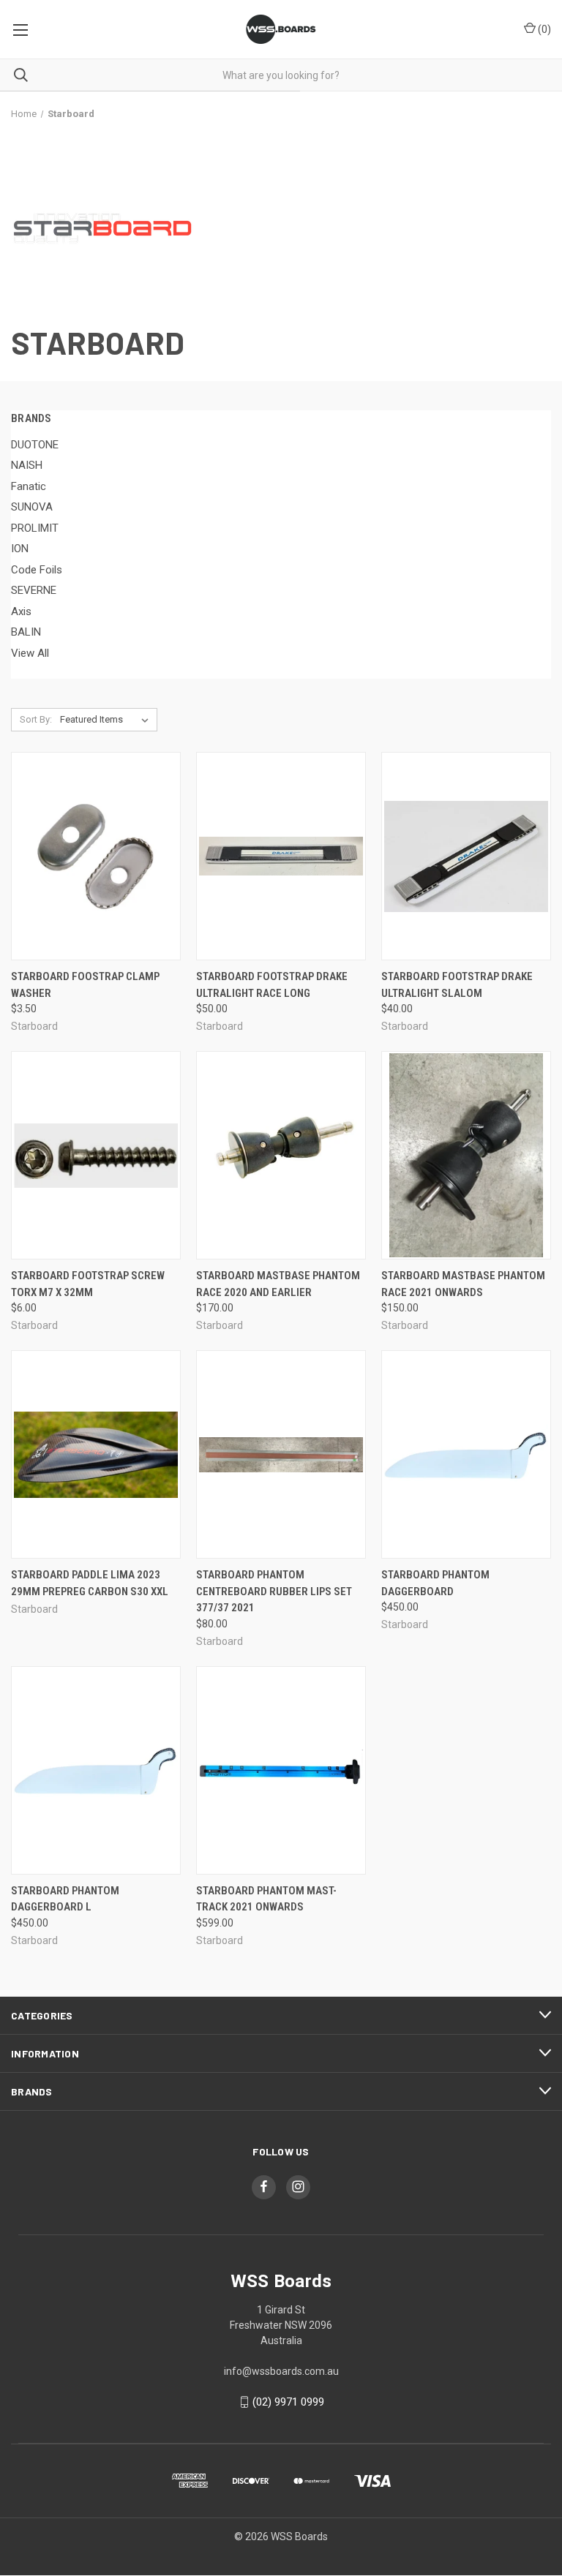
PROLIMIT (35, 528)
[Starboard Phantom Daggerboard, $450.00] (466, 1454)
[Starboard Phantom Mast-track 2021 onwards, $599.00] (281, 1770)
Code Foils (37, 570)
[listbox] (107, 720)
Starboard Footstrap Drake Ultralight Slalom (457, 985)
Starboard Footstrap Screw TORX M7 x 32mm (88, 1284)
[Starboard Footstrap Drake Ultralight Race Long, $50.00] (281, 856)
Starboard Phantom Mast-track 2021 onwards (266, 1899)
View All (30, 653)
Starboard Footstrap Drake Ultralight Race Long (272, 985)
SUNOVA (32, 507)
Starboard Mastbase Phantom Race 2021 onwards (463, 1284)
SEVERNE (34, 590)
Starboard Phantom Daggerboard (435, 1583)
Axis (21, 611)
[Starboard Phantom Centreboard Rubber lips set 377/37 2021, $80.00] (281, 1454)
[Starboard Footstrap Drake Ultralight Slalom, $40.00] (466, 856)
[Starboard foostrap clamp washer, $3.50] (96, 856)
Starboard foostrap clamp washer (85, 985)
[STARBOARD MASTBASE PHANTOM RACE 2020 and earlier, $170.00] (281, 1155)
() (543, 29)
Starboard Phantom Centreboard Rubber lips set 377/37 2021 (274, 1591)
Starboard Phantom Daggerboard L (65, 1899)
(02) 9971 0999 (288, 2402)
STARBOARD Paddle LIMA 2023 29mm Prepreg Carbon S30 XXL (90, 1583)
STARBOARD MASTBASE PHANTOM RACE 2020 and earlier (278, 1284)
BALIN (26, 632)
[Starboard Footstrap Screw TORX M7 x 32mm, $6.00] (96, 1155)
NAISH (27, 465)
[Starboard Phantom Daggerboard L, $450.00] (96, 1770)
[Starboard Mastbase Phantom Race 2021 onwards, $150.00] (466, 1155)
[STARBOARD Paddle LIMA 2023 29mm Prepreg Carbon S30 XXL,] (96, 1454)
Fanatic (29, 486)
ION (20, 549)
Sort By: (36, 719)
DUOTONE (35, 445)
